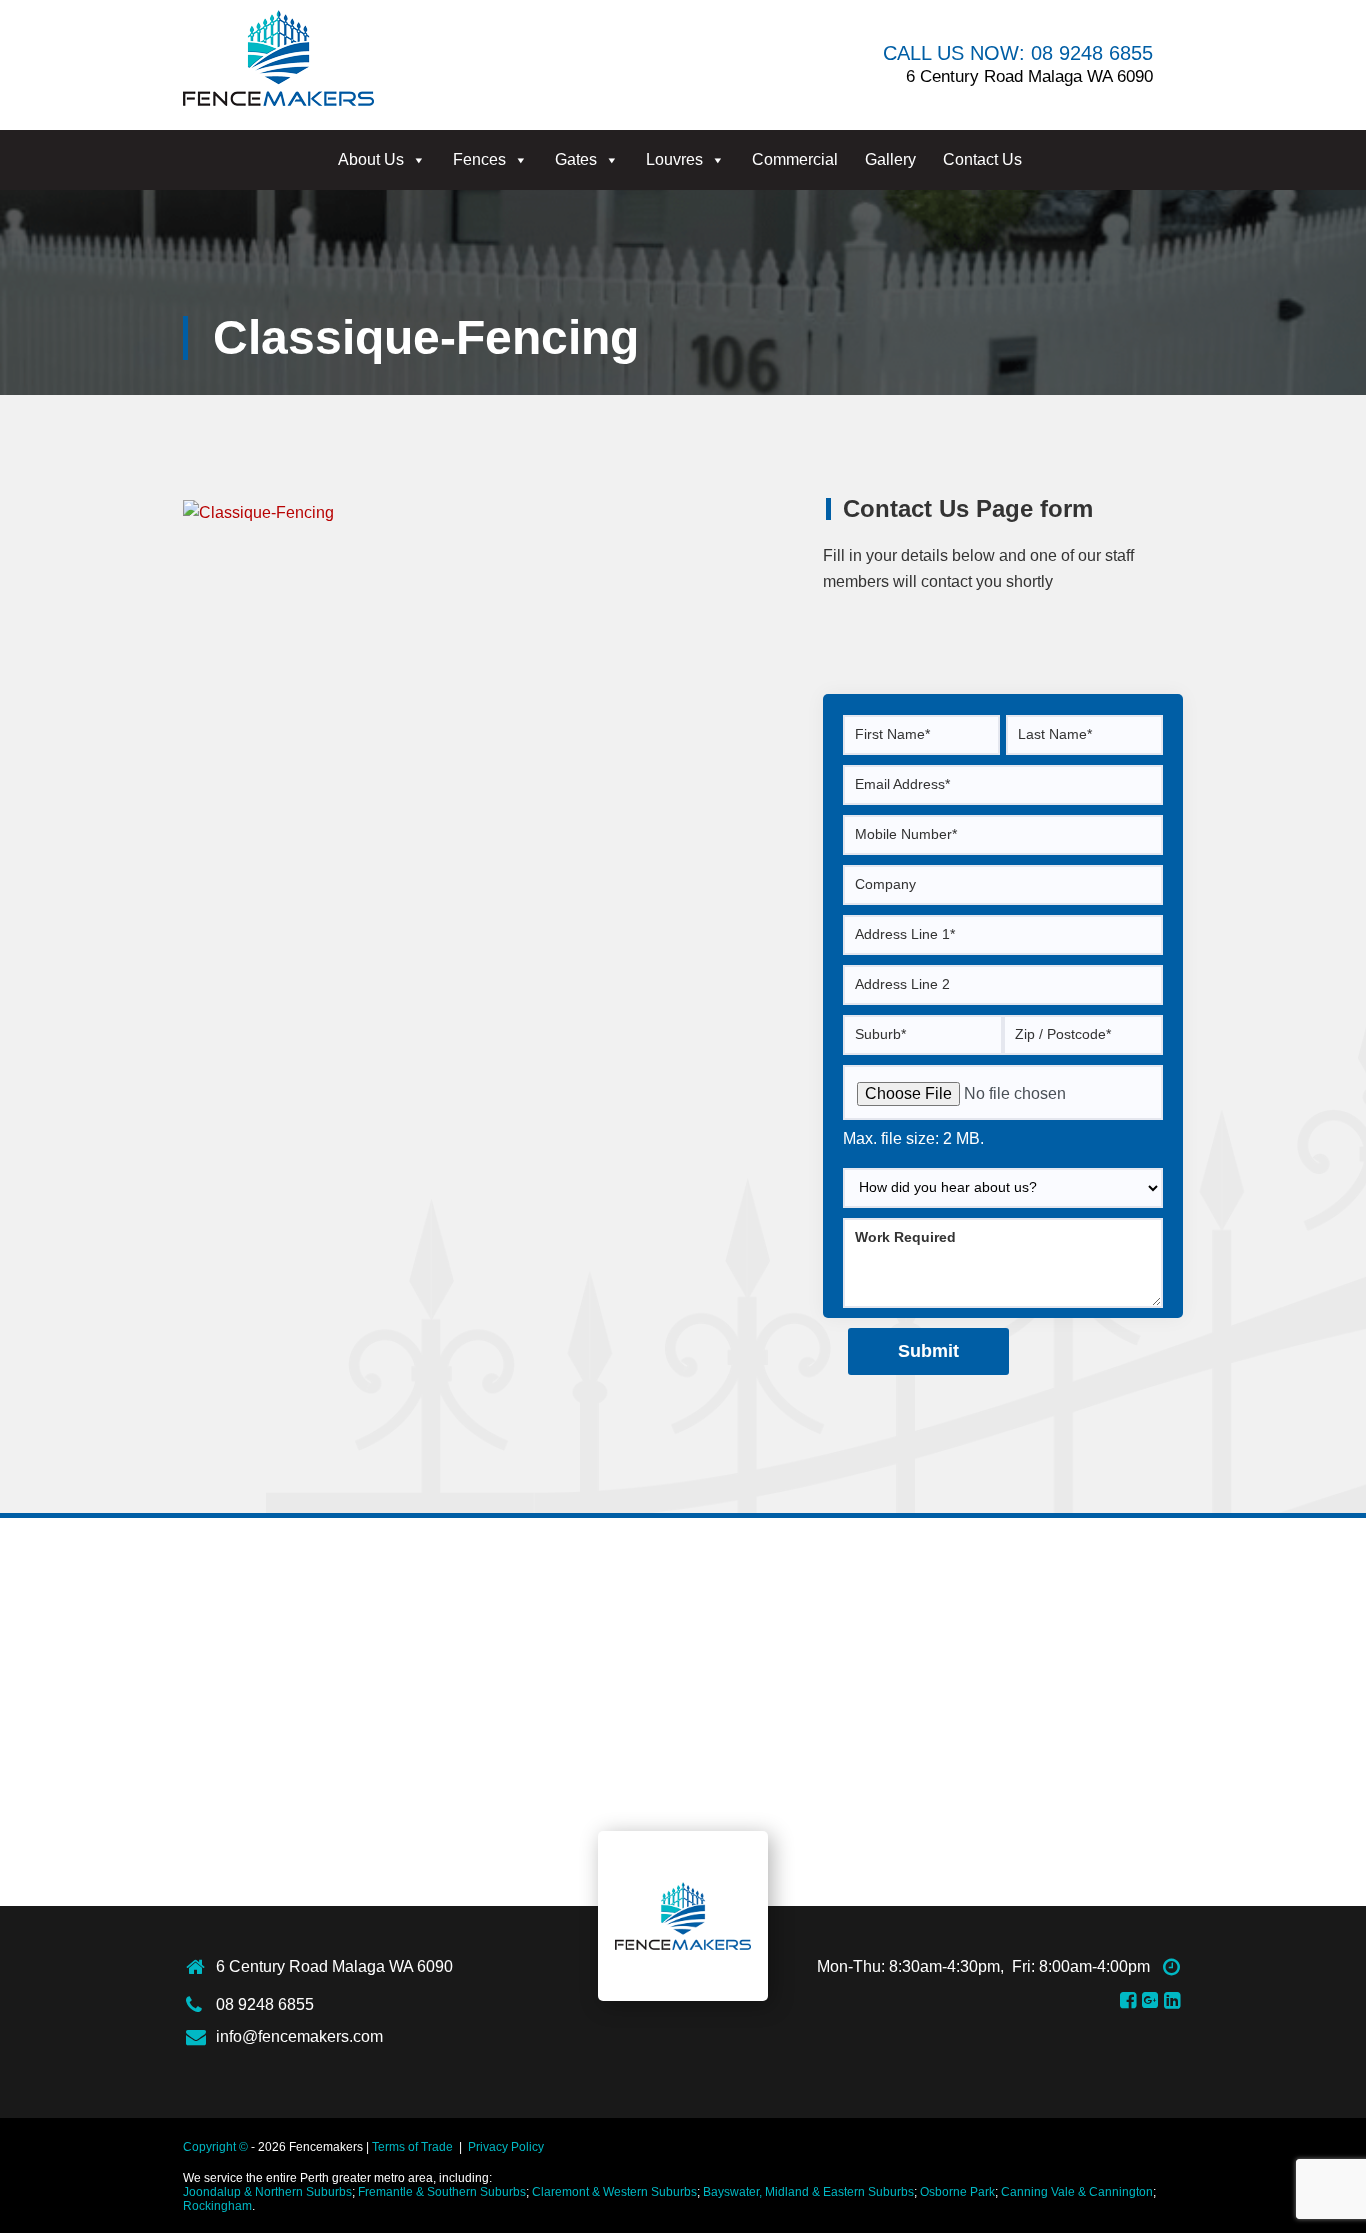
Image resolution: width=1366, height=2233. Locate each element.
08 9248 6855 (265, 2004)
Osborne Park (957, 2192)
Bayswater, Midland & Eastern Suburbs (808, 2192)
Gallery (890, 159)
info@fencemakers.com (299, 2036)
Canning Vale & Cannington (1077, 2192)
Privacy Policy (506, 2147)
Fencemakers (683, 1916)
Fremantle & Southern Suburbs (442, 2192)
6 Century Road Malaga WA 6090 (334, 1966)
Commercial (795, 159)
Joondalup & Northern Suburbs (267, 2192)
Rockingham (217, 2206)
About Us (371, 159)
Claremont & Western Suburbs (614, 2192)
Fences (479, 159)
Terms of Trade (412, 2147)
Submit (928, 1351)
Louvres (674, 159)
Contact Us (982, 159)
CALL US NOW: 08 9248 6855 (1018, 53)
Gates (576, 159)
